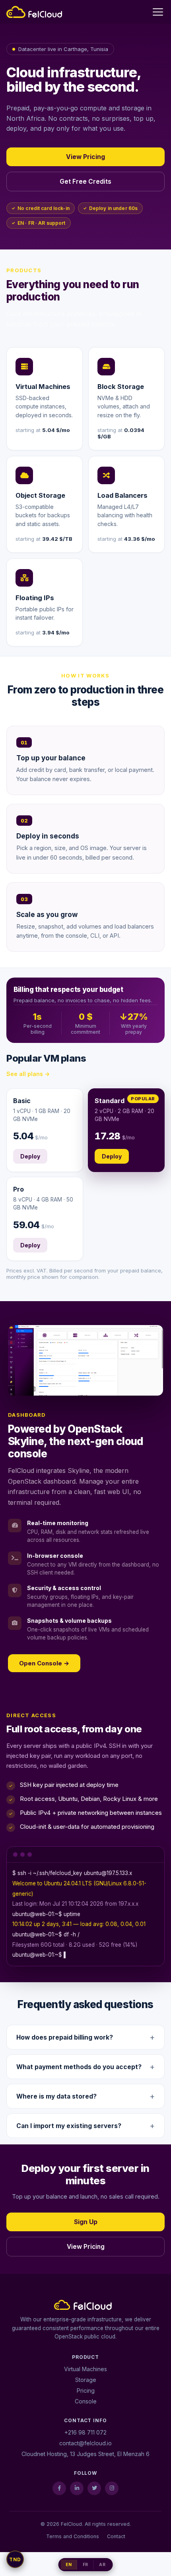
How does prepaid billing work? (65, 2037)
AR (102, 2565)
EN (69, 2565)
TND (15, 2559)
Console (86, 2401)
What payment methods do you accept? (79, 2067)
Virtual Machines (85, 2369)
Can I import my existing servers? (69, 2126)
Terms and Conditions (73, 2536)
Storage (86, 2380)
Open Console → (44, 1663)
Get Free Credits (85, 182)
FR (85, 2565)
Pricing (86, 2390)
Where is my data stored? (56, 2096)
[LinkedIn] (77, 2488)
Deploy (30, 1156)
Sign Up (86, 2222)
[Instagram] (112, 2488)
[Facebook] (59, 2488)
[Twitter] (94, 2488)
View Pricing (85, 157)
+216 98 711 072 (85, 2432)
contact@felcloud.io (85, 2443)
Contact (116, 2536)
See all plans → (28, 1074)
